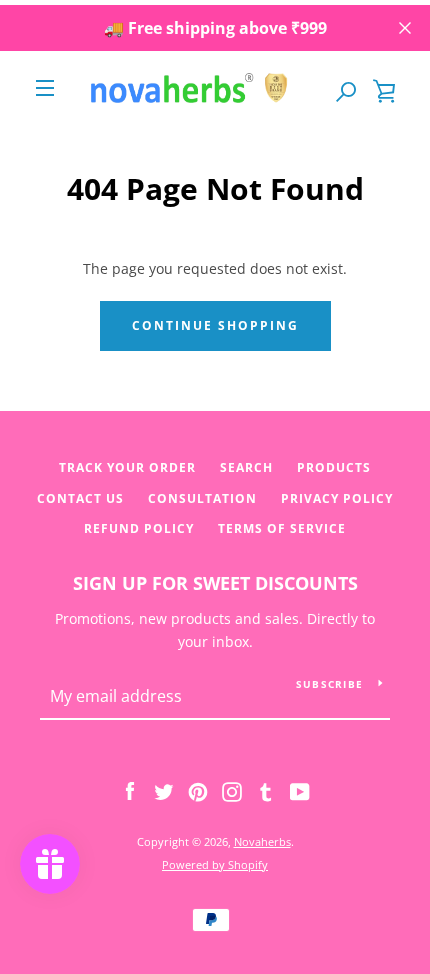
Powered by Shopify (215, 864)
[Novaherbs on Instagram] (232, 790)
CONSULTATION (202, 498)
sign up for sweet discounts (215, 583)
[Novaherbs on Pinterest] (198, 790)
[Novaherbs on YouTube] (300, 790)
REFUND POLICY (139, 528)
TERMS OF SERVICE (282, 528)
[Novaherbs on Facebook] (130, 790)
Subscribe (329, 684)
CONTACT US (80, 498)
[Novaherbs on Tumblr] (266, 790)
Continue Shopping (215, 325)
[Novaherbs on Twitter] (164, 790)
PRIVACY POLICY (337, 498)
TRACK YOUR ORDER (127, 467)
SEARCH (246, 467)
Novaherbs (262, 841)
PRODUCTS (334, 467)
